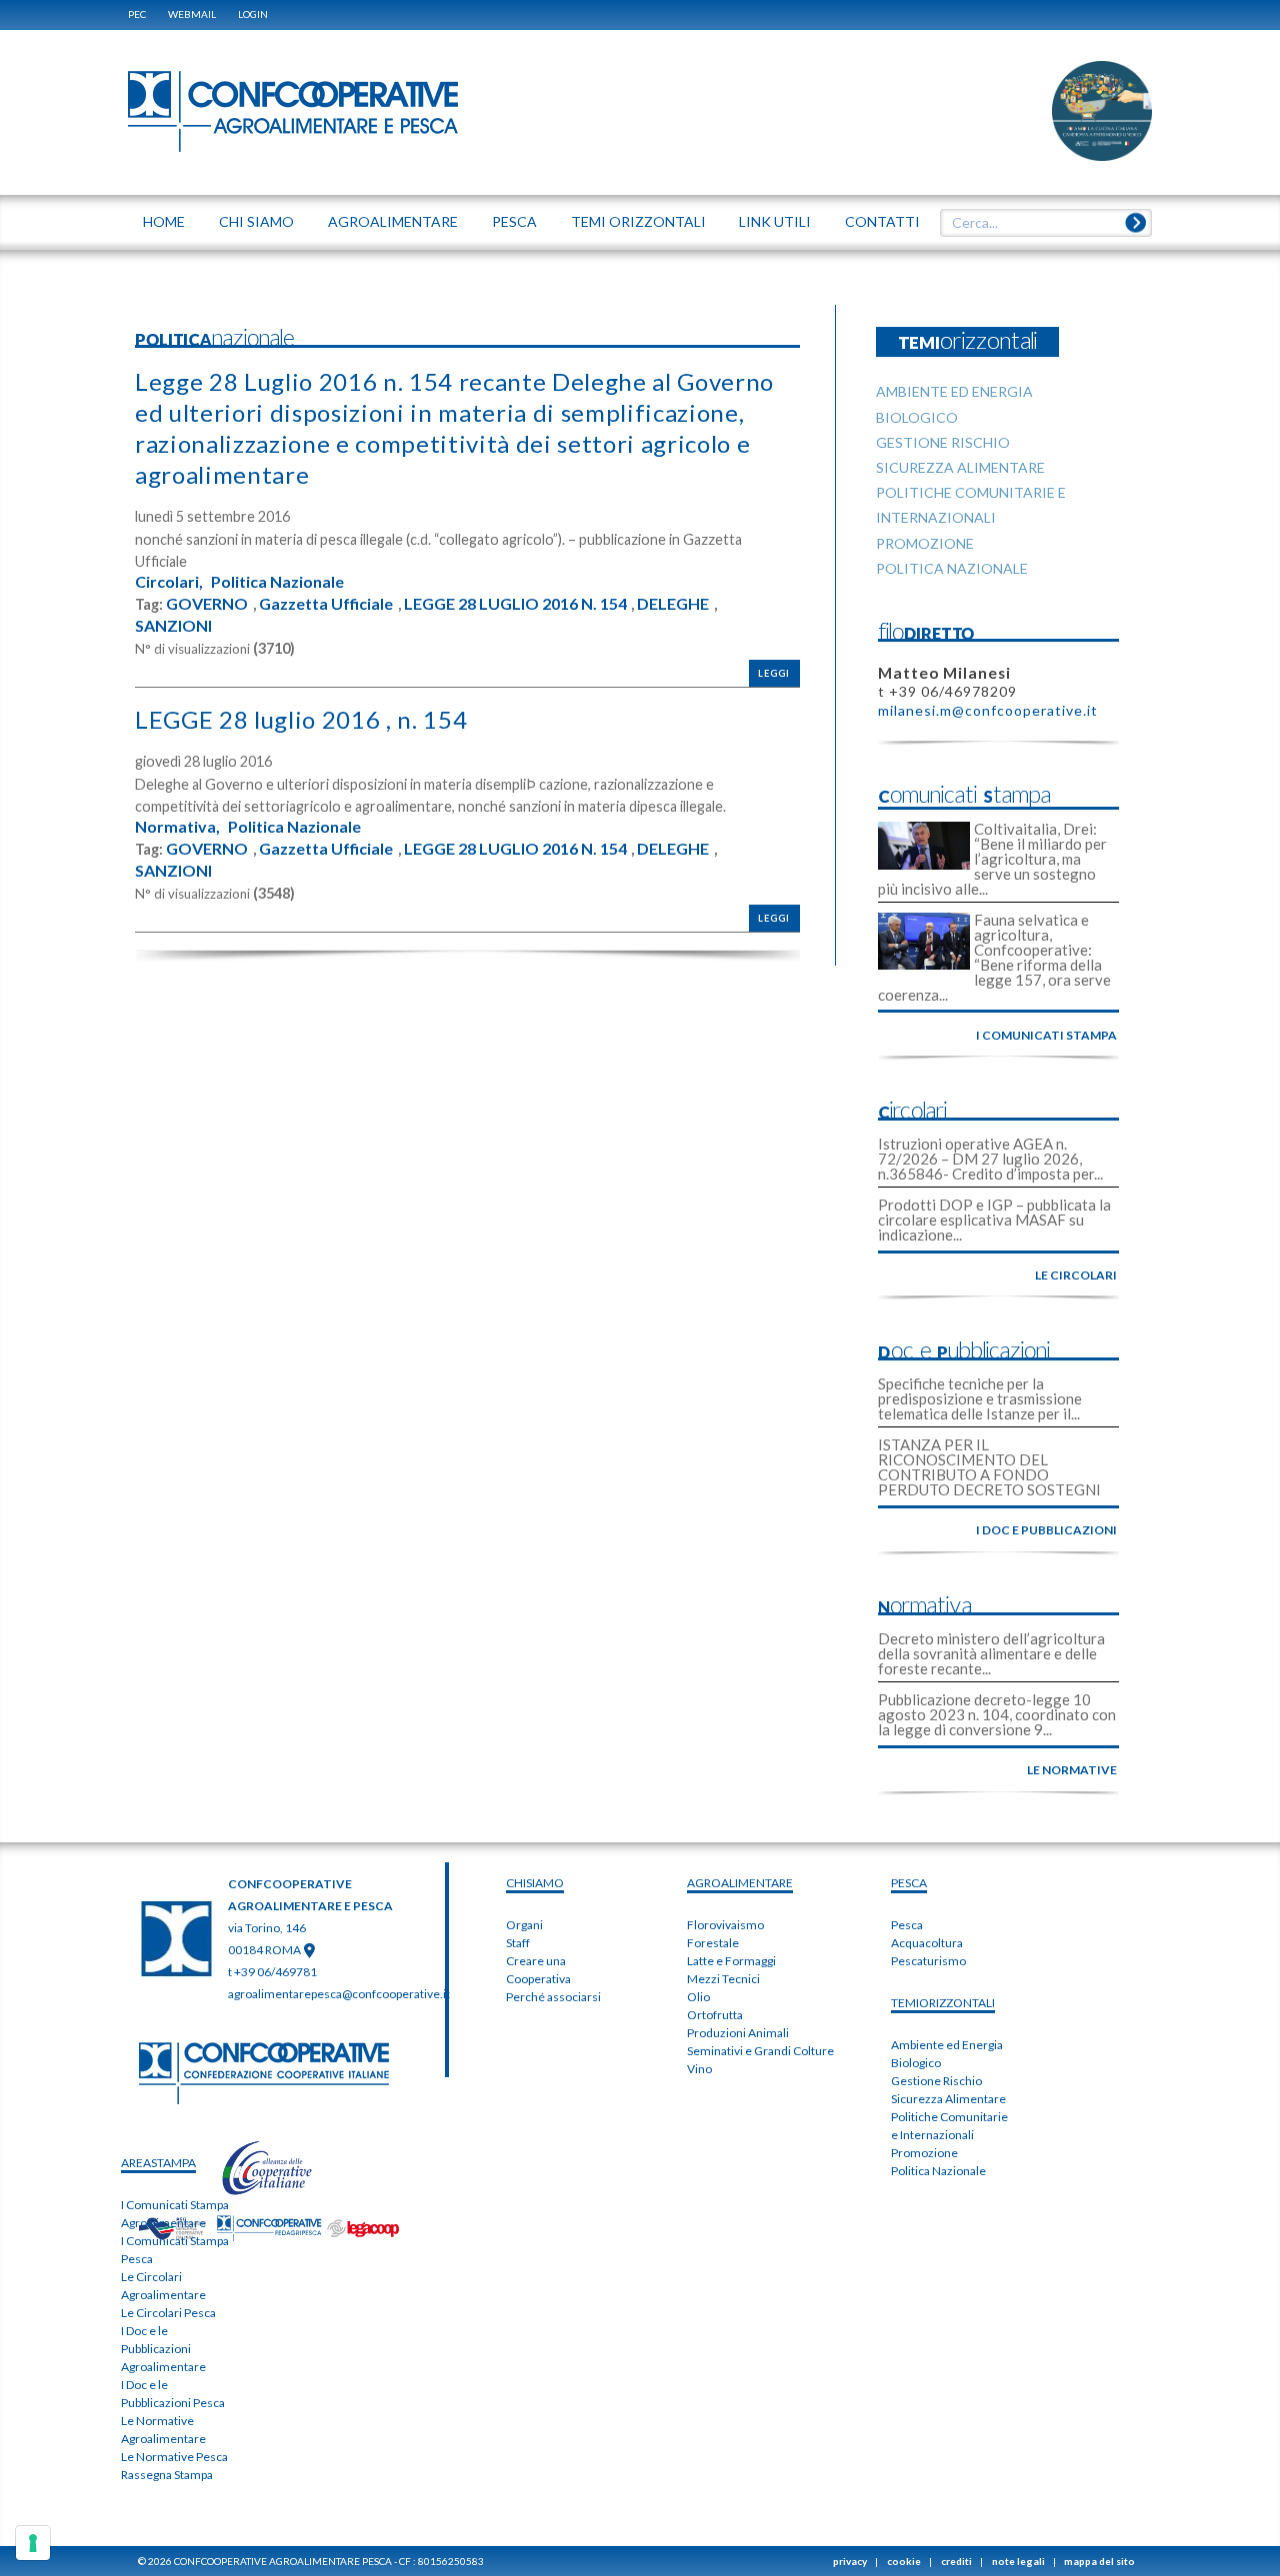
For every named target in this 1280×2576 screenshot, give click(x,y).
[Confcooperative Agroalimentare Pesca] (293, 110)
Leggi (774, 673)
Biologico (916, 2063)
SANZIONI (173, 626)
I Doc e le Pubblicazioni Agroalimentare (163, 2349)
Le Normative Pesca (174, 2457)
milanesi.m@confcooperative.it (988, 710)
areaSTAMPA (158, 2163)
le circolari (1076, 1275)
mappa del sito (1099, 2561)
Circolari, (169, 582)
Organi (524, 1925)
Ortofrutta (715, 2015)
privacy (850, 2561)
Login (253, 14)
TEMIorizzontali (943, 2003)
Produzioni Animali (738, 2033)
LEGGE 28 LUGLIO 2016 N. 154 (515, 604)
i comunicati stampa (1046, 1035)
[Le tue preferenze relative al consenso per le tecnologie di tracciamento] (33, 2543)
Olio (698, 1997)
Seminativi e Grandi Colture (760, 2051)
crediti (956, 2561)
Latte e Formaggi (731, 1961)
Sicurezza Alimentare (948, 2099)
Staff (518, 1943)
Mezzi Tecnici (723, 1979)
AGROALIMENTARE (740, 1883)
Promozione (924, 2153)
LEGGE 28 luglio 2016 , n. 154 (301, 719)
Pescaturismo (928, 1961)
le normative (1072, 1770)
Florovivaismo (725, 1925)
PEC (137, 14)
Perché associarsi (553, 1997)
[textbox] (1039, 223)
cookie (904, 2561)
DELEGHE (673, 604)
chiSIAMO (535, 1883)
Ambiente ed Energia (947, 2045)
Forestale (713, 1943)
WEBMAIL (192, 14)
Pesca (907, 1925)
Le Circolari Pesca (168, 2313)
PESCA (909, 1883)
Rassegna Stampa (167, 2475)
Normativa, (177, 827)
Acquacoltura (927, 1943)
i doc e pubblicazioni (1046, 1530)
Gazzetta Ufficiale (326, 604)
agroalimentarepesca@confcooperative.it (339, 1994)
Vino (699, 2069)
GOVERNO (207, 604)
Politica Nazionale (277, 582)
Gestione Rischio (936, 2081)
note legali (1018, 2561)
